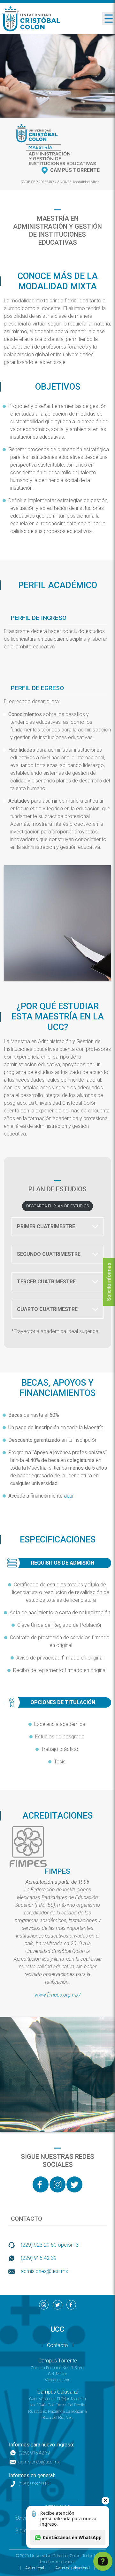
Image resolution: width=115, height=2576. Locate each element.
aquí (69, 1496)
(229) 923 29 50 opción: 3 (50, 2245)
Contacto (57, 2345)
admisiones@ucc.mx (44, 2271)
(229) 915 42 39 (39, 2258)
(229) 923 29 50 (34, 2484)
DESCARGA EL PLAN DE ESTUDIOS (57, 1206)
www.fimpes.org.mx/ (58, 1995)
